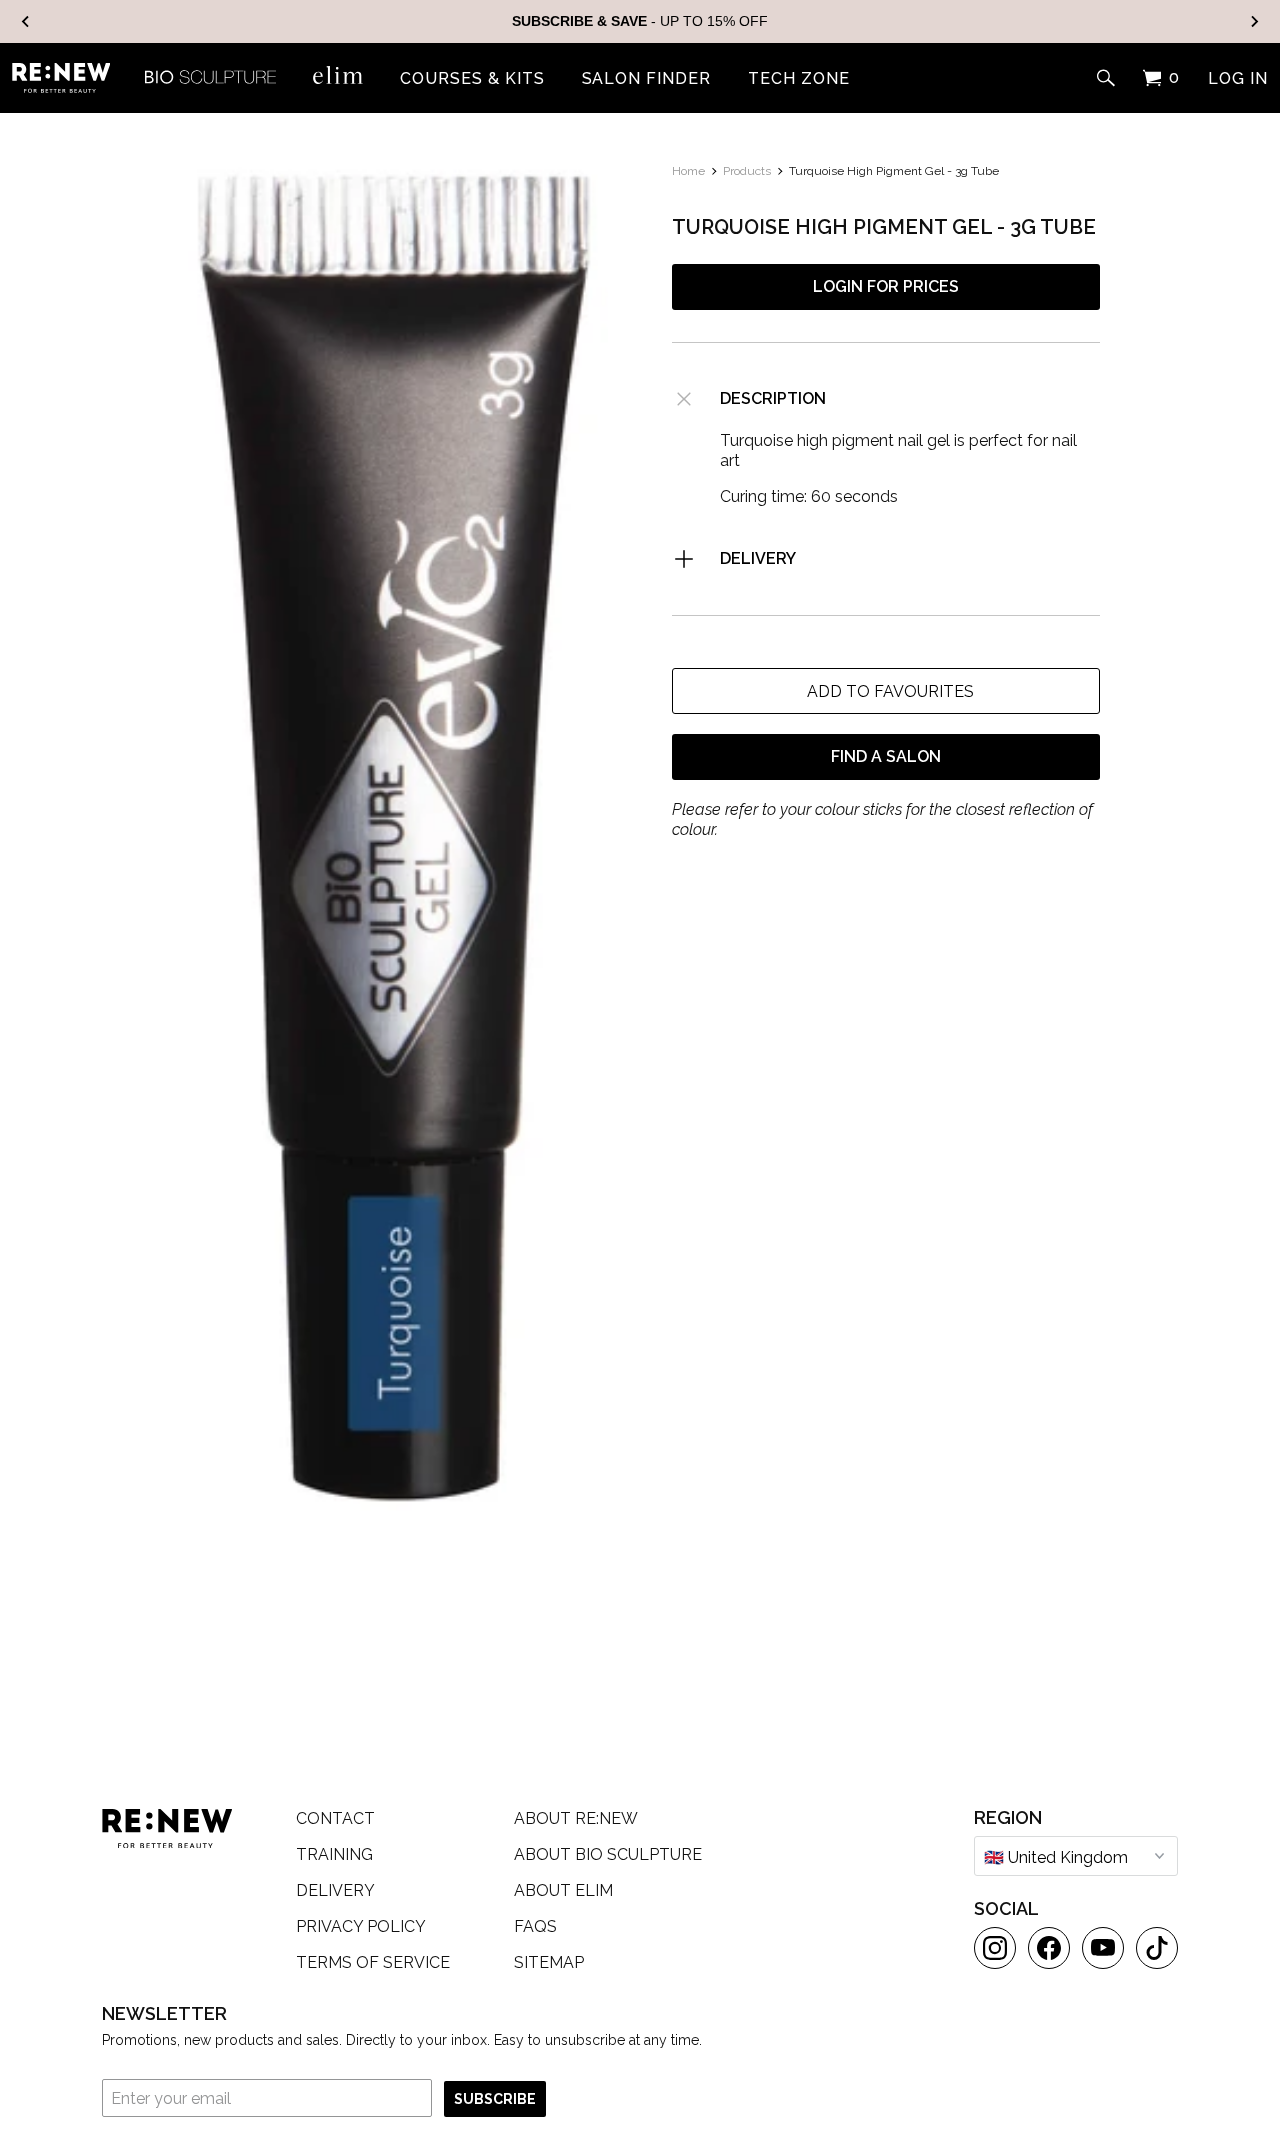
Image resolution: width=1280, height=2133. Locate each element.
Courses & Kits (472, 79)
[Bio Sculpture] (210, 75)
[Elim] (338, 75)
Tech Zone (799, 79)
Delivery (758, 558)
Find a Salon (886, 756)
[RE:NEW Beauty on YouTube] (1103, 1948)
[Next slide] (1254, 21)
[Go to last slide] (26, 21)
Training (334, 1854)
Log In (1238, 79)
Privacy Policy (361, 1926)
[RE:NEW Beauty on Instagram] (995, 1948)
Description (773, 398)
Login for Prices (886, 286)
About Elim (563, 1890)
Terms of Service (373, 1962)
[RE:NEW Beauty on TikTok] (1157, 1948)
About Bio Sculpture (608, 1854)
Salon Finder (647, 79)
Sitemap (549, 1962)
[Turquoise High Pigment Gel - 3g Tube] (394, 840)
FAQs (535, 1926)
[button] (886, 691)
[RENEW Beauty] (61, 78)
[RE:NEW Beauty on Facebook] (1049, 1948)
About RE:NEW (576, 1818)
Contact (335, 1818)
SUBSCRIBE (495, 2099)
